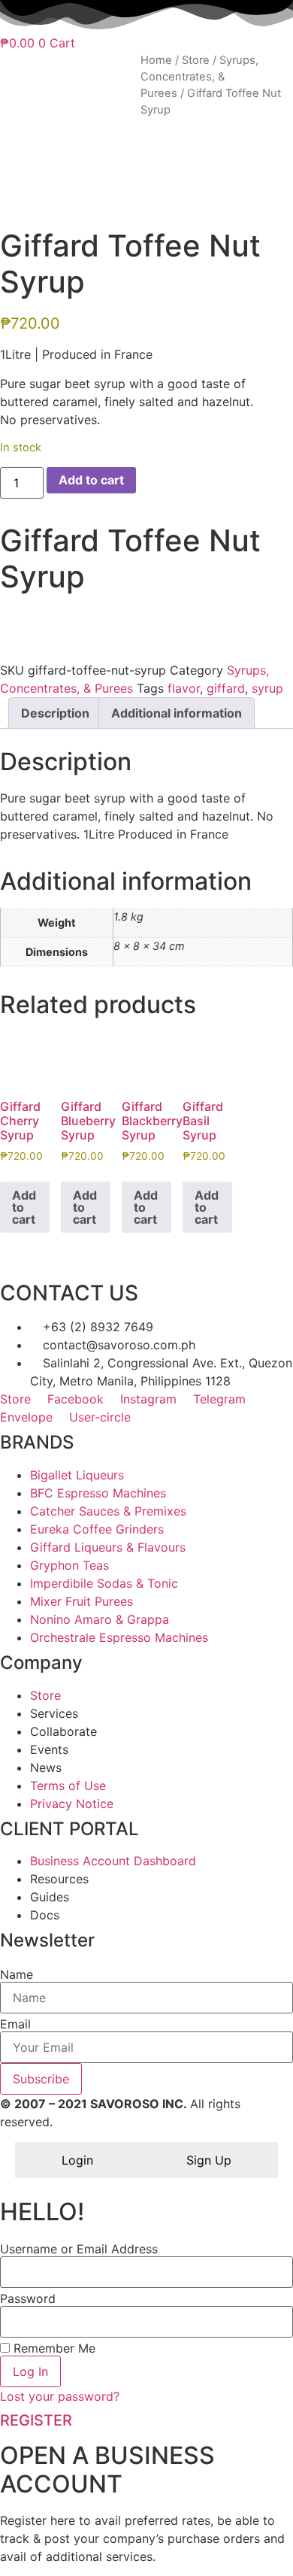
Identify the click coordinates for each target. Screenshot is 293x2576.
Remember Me (53, 2348)
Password (28, 2298)
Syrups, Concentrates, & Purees (199, 77)
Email (15, 2024)
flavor (184, 688)
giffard (226, 688)
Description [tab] (55, 713)
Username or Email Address (79, 2249)
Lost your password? (60, 2396)
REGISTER (36, 2420)
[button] (146, 616)
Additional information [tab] (177, 713)
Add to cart (91, 480)
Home (156, 60)
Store (196, 60)
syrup (267, 688)
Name (17, 1974)
